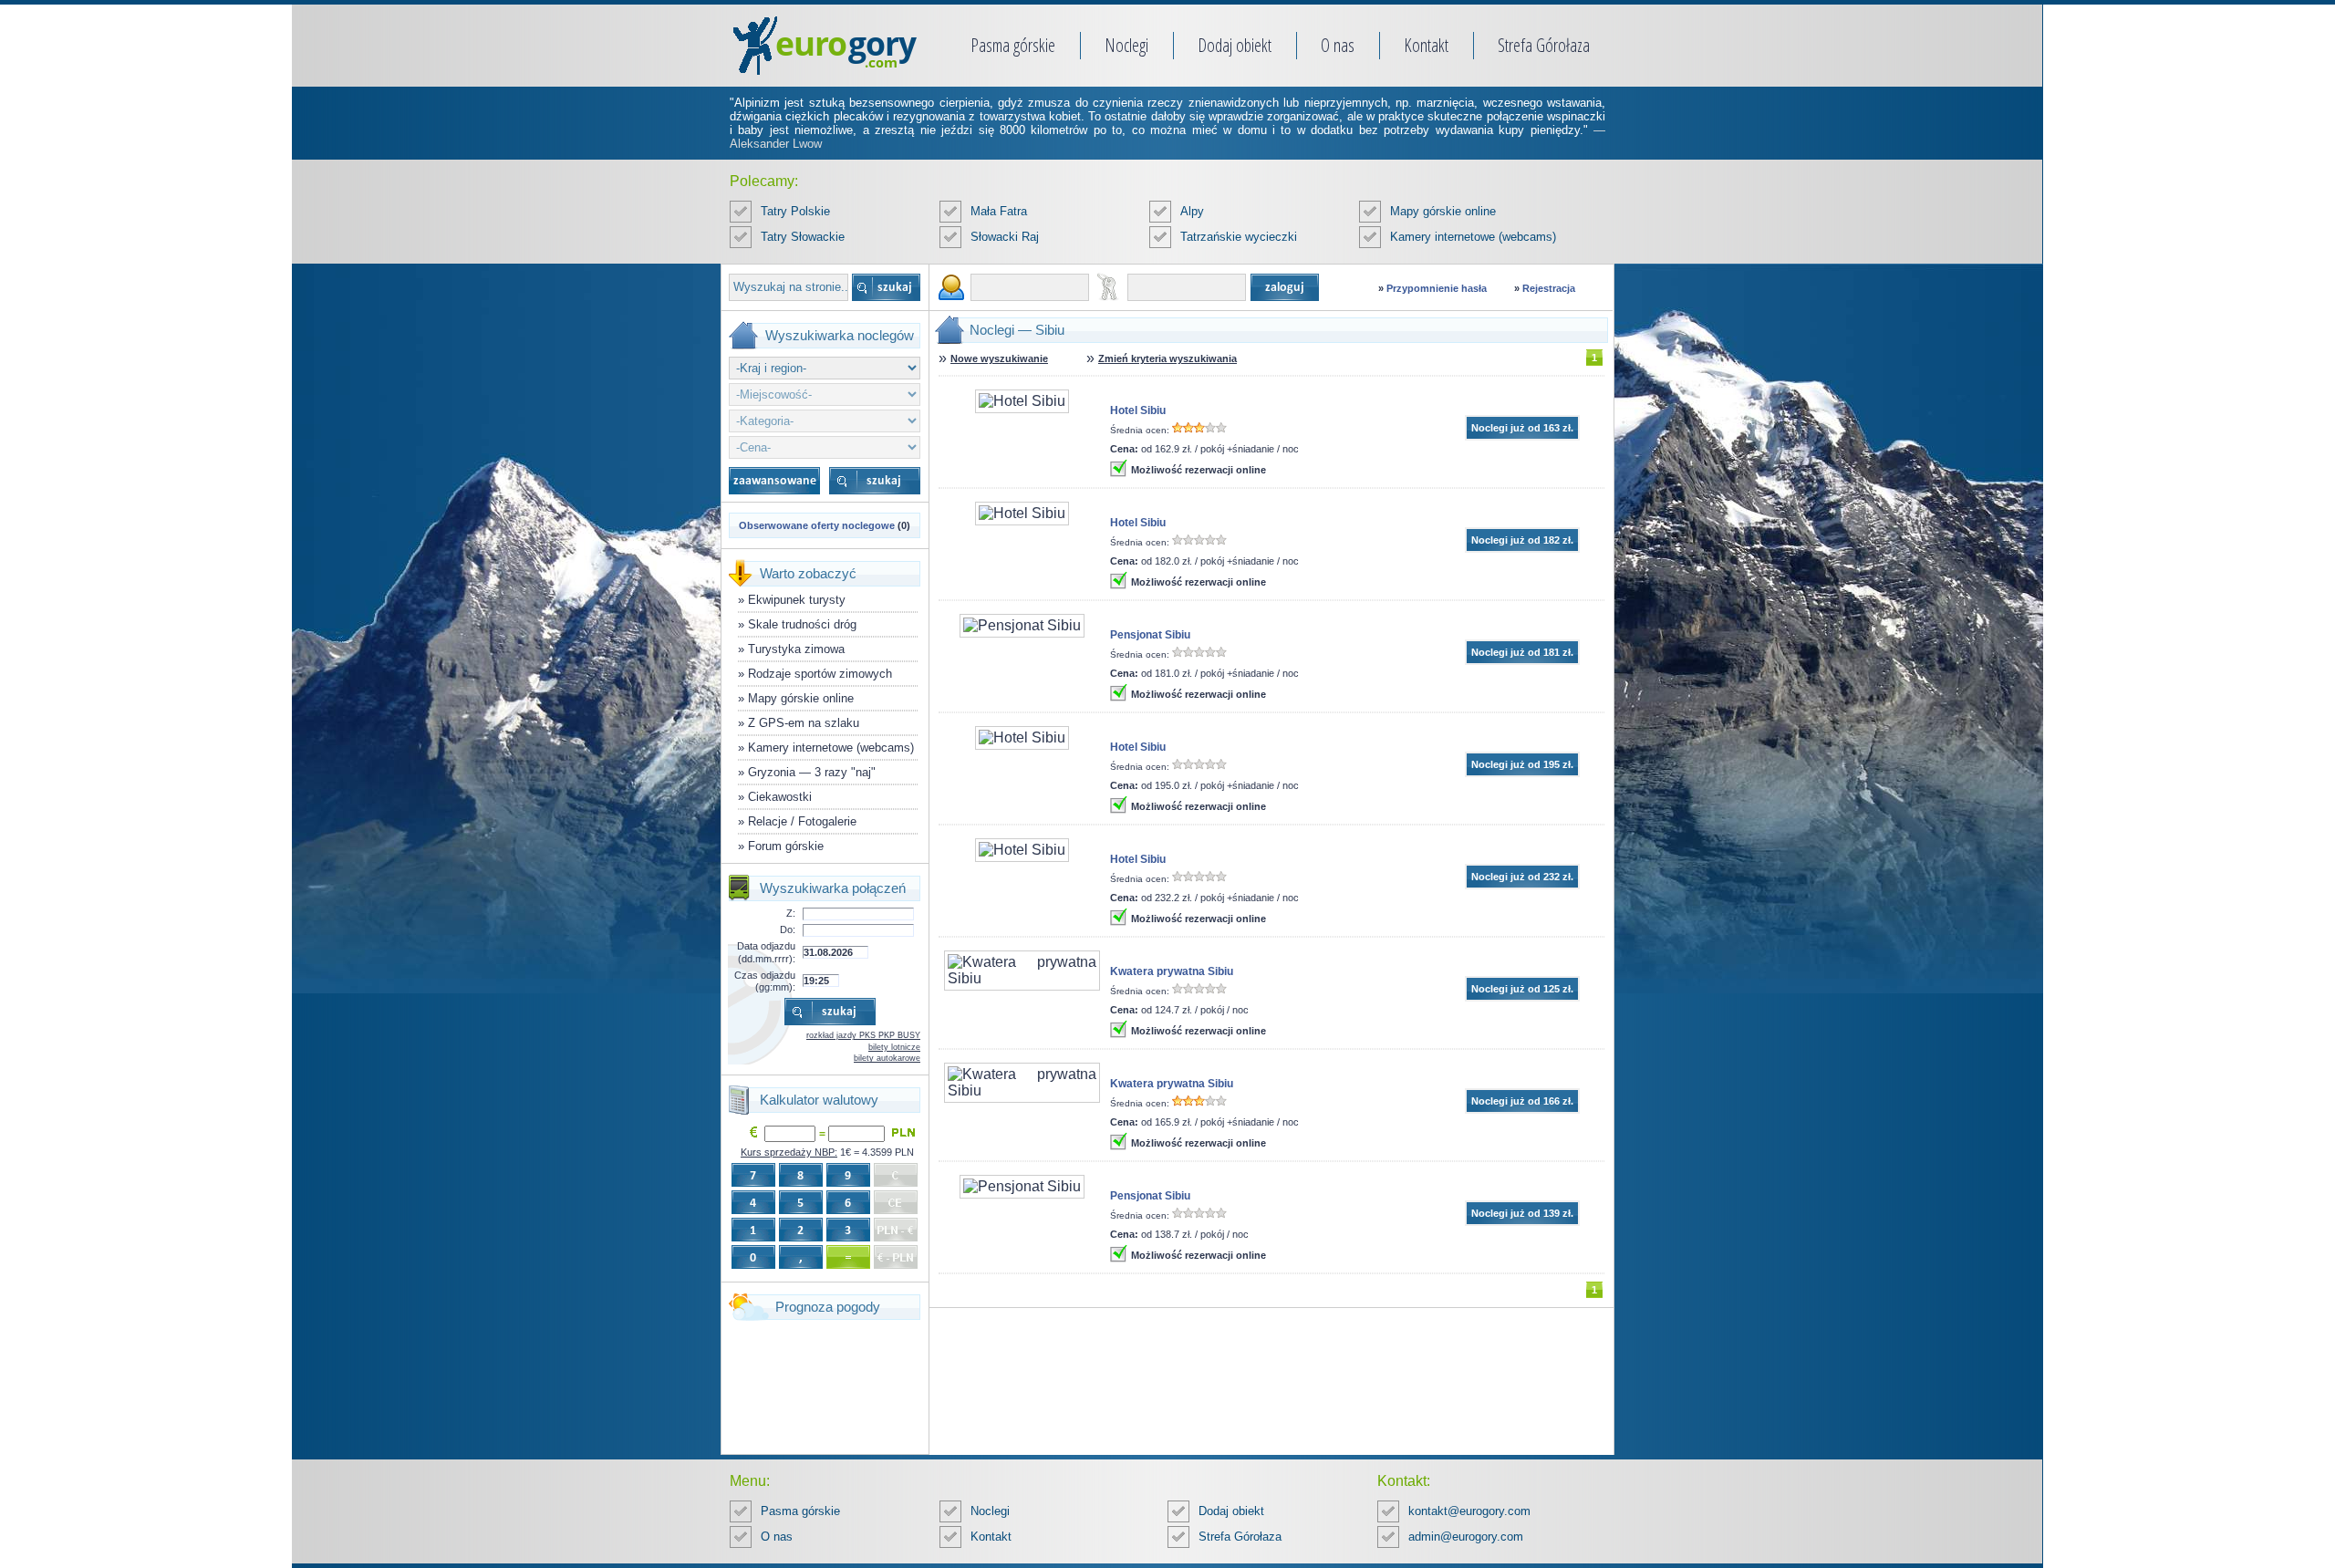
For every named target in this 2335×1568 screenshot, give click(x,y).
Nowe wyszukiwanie (999, 358)
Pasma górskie (1013, 45)
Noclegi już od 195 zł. (1522, 764)
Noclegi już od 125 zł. (1522, 989)
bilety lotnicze (894, 1047)
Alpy (1192, 211)
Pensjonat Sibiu (1150, 635)
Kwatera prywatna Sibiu (1172, 971)
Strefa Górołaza (1544, 45)
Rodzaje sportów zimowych (820, 674)
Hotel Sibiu (1138, 410)
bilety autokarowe (887, 1058)
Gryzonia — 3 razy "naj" (812, 772)
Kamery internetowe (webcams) (1473, 237)
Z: (791, 913)
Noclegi (1126, 45)
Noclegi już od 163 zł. (1522, 428)
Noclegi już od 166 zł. (1522, 1101)
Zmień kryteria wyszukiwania (1167, 358)
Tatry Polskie (795, 211)
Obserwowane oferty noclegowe (817, 525)
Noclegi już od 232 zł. (1522, 877)
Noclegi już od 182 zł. (1522, 540)
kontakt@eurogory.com (1469, 1511)
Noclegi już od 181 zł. (1522, 652)
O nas (1338, 45)
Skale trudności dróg (802, 624)
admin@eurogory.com (1466, 1537)
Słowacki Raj (1005, 237)
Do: (788, 929)
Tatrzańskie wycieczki (1239, 237)
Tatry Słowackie (803, 237)
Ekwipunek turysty (797, 600)
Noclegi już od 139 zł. (1522, 1213)
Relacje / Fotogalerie (802, 821)
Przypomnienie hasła (1437, 288)
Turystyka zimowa (796, 649)
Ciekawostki (780, 797)
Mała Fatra (999, 211)
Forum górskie (786, 846)
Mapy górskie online (1443, 211)
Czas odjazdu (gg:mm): (765, 981)
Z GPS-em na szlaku (804, 723)
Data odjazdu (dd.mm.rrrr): (766, 952)
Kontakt (1426, 45)
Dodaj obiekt (1235, 45)
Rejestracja (1549, 288)
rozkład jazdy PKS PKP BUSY (863, 1035)
